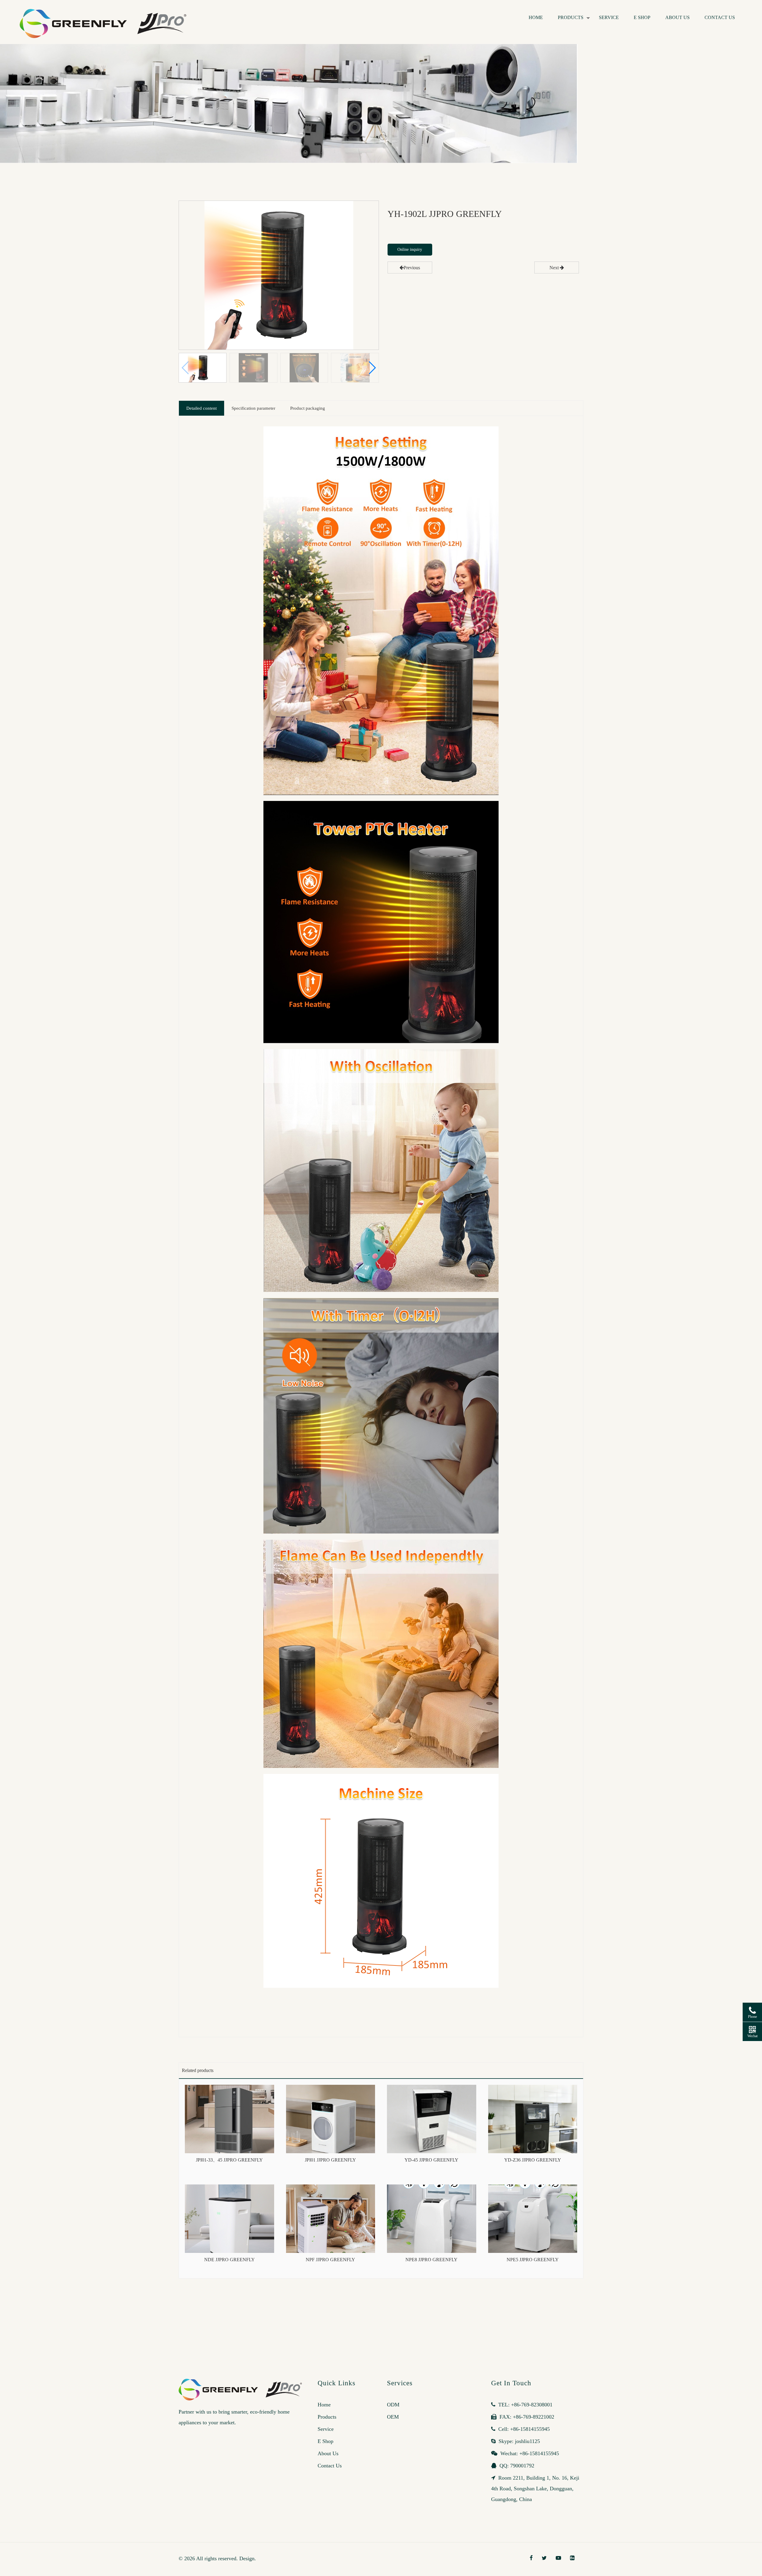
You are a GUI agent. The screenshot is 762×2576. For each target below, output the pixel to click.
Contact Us (720, 17)
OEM (393, 2417)
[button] (372, 368)
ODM (393, 2405)
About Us (677, 17)
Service (609, 17)
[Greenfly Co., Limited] (106, 14)
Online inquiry (410, 249)
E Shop (642, 17)
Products (571, 17)
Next (555, 268)
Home (536, 17)
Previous (412, 268)
